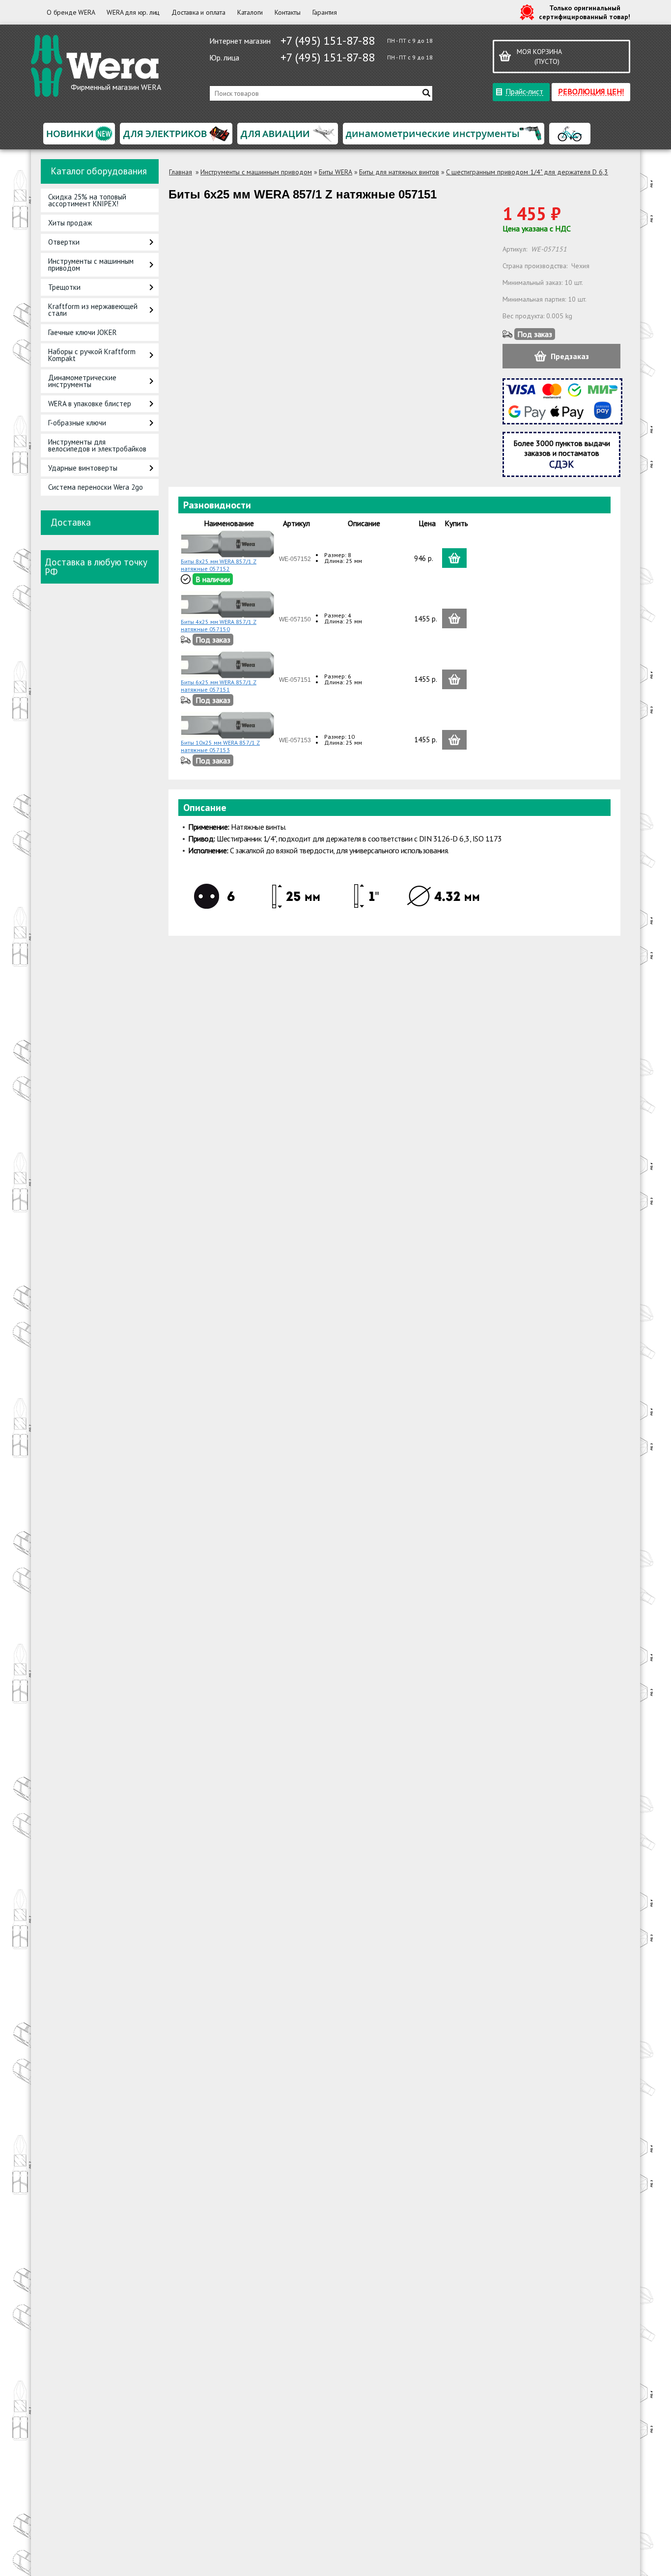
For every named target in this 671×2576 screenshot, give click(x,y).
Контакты (287, 12)
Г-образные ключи (77, 423)
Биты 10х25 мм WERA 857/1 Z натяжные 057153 (220, 746)
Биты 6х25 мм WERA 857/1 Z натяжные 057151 (219, 686)
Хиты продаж (70, 223)
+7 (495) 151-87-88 (328, 41)
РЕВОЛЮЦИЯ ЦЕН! (591, 91)
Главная (181, 172)
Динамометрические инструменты (82, 381)
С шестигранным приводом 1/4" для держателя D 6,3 (527, 172)
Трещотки (64, 287)
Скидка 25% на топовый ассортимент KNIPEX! (87, 200)
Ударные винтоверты (83, 468)
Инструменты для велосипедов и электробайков (97, 445)
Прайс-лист (524, 91)
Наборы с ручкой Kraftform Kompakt (92, 355)
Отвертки (64, 242)
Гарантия (325, 12)
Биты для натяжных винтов (399, 172)
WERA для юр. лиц (133, 12)
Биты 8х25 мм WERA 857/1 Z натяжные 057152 (219, 565)
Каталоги (250, 12)
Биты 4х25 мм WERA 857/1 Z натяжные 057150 (219, 625)
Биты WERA (335, 172)
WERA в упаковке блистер (90, 404)
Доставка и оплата (198, 12)
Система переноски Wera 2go (96, 487)
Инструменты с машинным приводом (91, 265)
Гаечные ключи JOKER (83, 332)
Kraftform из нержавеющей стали (93, 310)
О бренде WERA (71, 12)
